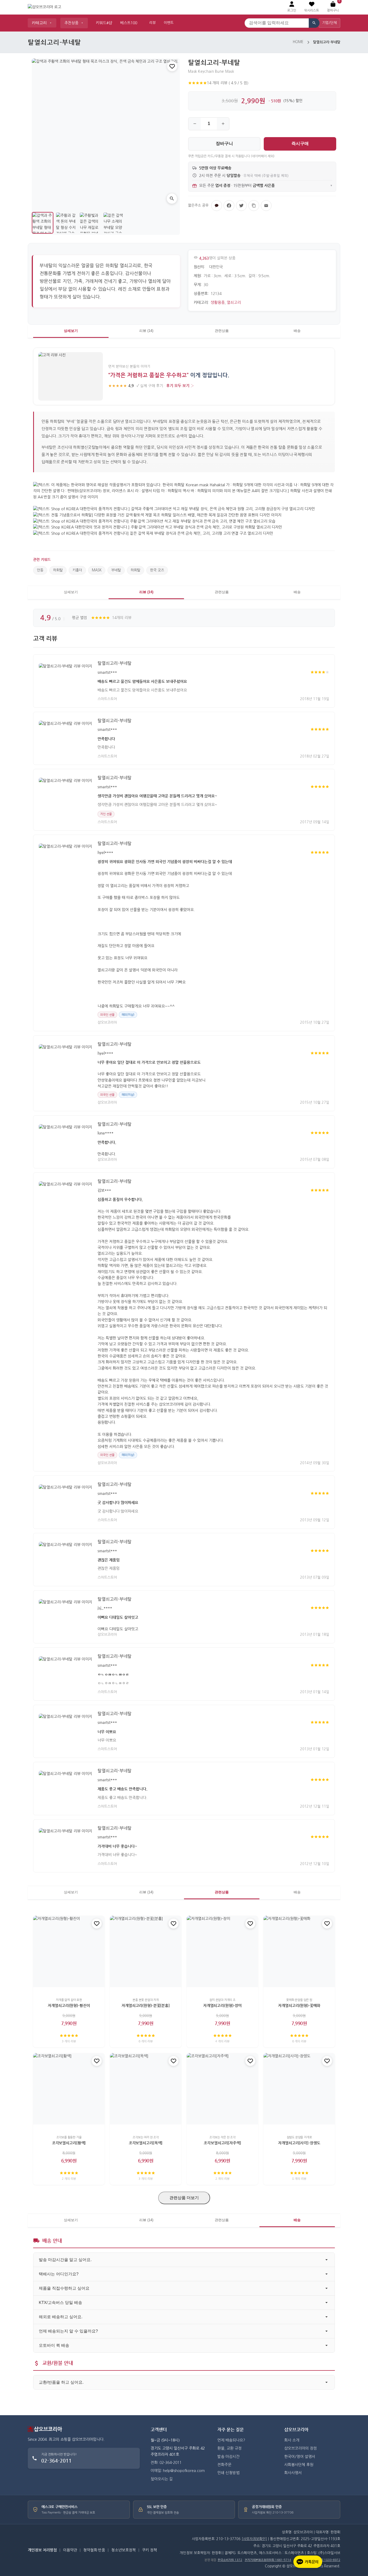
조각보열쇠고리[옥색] (146, 2143)
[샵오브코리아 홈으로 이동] (44, 7)
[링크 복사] (254, 206)
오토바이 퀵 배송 (54, 2345)
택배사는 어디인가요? (59, 2274)
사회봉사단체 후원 (299, 2465)
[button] (312, 7)
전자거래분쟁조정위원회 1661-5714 (268, 2560)
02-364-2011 (56, 2461)
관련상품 (222, 331)
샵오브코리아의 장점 (301, 2448)
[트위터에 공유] (241, 206)
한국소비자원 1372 (230, 2560)
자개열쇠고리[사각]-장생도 (299, 2143)
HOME (298, 42)
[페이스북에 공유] (229, 206)
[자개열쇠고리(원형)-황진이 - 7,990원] (69, 1951)
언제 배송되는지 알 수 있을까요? (68, 2331)
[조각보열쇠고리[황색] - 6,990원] (69, 2089)
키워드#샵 (104, 23)
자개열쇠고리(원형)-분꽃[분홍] (146, 2006)
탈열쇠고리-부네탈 (114, 663)
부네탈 (116, 570)
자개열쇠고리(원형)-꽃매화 (299, 2006)
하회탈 (58, 570)
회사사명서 (293, 2473)
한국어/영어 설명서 (300, 2457)
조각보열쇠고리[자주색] (222, 2143)
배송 (297, 331)
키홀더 (77, 570)
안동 (40, 570)
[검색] (314, 23)
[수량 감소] (195, 124)
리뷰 (152, 23)
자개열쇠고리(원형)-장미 (222, 2006)
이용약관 (70, 2550)
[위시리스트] (172, 66)
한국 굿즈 (157, 570)
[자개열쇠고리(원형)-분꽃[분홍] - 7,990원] (146, 1951)
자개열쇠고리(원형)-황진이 (69, 2006)
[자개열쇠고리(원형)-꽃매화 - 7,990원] (299, 1951)
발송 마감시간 (228, 2457)
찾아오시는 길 (162, 2479)
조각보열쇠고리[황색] (69, 2143)
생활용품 (218, 303)
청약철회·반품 (94, 2550)
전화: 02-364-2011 (166, 2463)
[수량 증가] (223, 124)
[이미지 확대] (172, 199)
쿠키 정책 (150, 2550)
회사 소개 (292, 2440)
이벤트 (169, 23)
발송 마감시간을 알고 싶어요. (65, 2260)
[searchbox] (277, 23)
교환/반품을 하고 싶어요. (61, 2382)
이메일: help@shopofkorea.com (178, 2471)
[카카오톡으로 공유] (217, 206)
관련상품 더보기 (184, 2198)
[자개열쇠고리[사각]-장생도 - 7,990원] (299, 2089)
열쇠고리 (234, 303)
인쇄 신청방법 (228, 2473)
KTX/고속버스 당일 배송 (60, 2302)
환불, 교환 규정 (230, 2448)
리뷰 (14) (146, 331)
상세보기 (71, 331)
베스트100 (129, 23)
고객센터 (159, 2430)
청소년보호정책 (124, 2550)
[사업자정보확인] (254, 2539)
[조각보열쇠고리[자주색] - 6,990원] (222, 2089)
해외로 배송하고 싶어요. (61, 2317)
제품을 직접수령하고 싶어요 (64, 2288)
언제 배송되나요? (231, 2440)
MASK (97, 570)
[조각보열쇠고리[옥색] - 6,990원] (146, 2089)
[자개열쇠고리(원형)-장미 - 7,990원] (222, 1951)
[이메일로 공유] (266, 206)
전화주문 (224, 2465)
